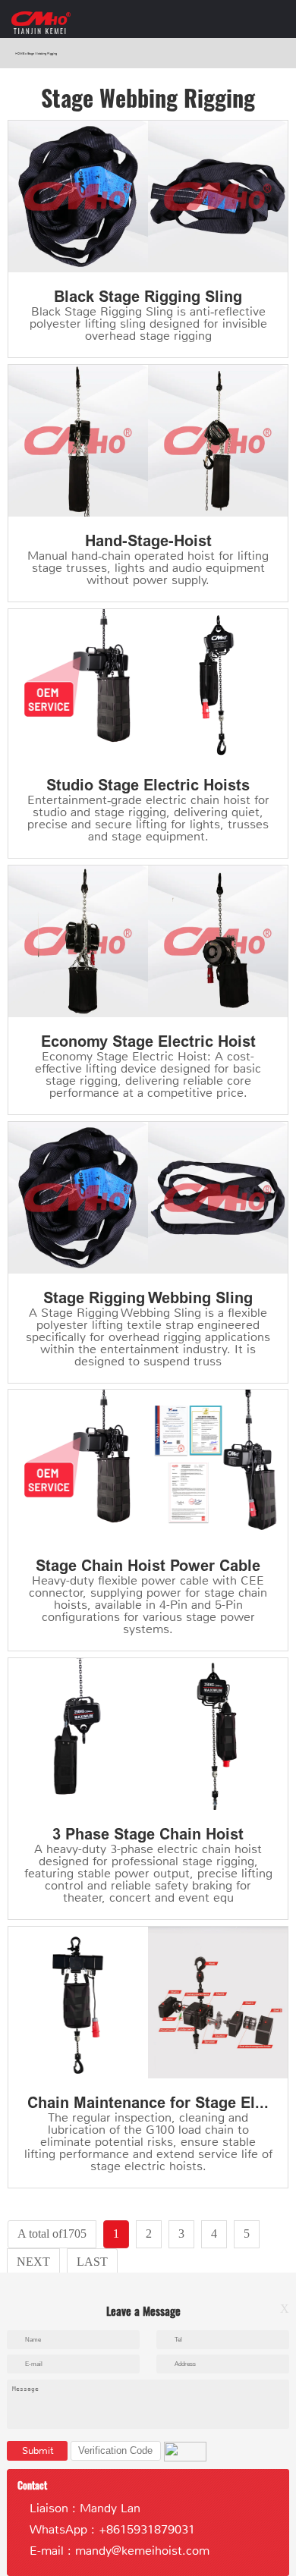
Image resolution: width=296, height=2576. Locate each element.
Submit (38, 2450)
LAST (92, 2262)
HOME (20, 53)
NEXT (33, 2262)
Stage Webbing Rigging (42, 53)
